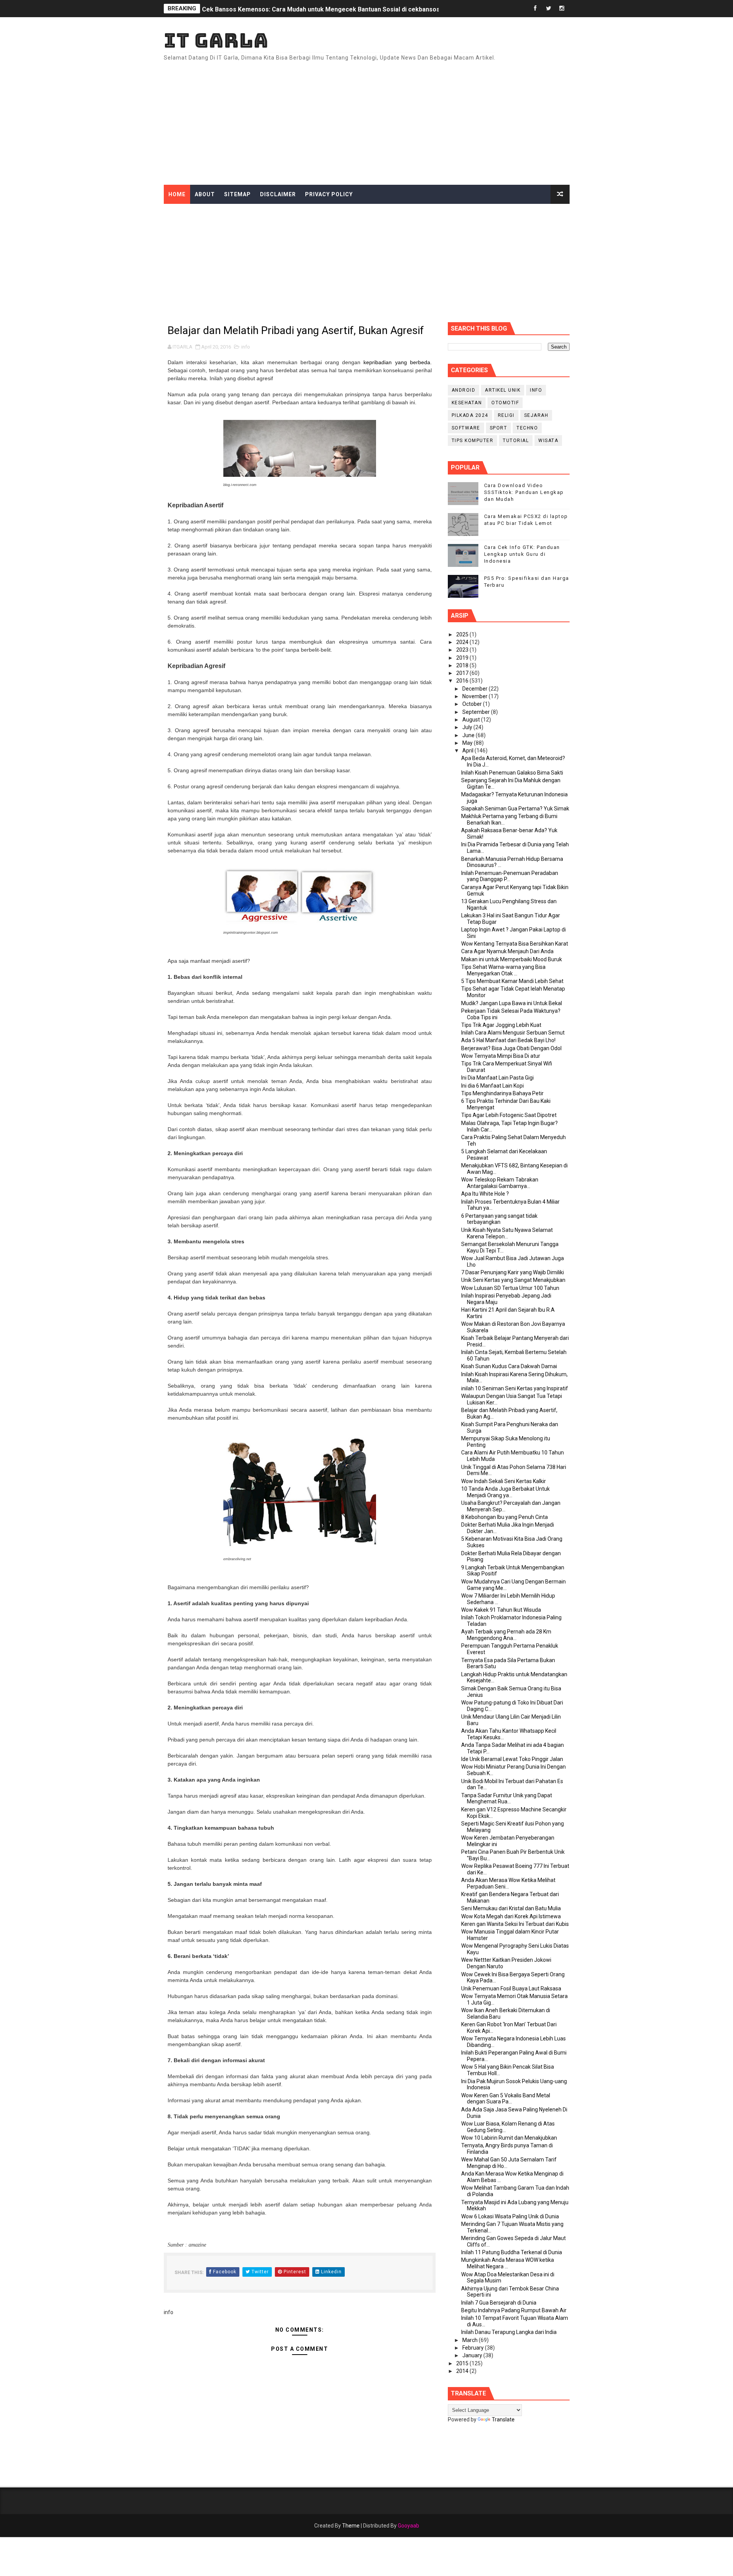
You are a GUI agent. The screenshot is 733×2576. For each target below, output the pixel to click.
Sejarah (536, 415)
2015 (463, 2363)
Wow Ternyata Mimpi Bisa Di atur (501, 1056)
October (473, 704)
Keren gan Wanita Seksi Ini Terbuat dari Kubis (515, 1924)
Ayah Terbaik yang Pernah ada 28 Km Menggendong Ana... (506, 1635)
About (205, 194)
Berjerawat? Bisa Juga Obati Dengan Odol (511, 1048)
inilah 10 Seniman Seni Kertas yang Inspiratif (515, 1388)
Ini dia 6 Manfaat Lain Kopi (492, 1086)
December (475, 689)
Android (464, 390)
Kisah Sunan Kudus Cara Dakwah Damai (509, 1366)
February (474, 2348)
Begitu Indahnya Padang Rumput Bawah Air (514, 2310)
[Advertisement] (430, 120)
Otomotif (505, 403)
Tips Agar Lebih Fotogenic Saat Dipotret (509, 1115)
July (468, 727)
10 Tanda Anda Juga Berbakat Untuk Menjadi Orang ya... (505, 1492)
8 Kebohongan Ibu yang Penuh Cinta (505, 1517)
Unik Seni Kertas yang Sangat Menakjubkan (513, 1280)
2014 (463, 2371)
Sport (499, 428)
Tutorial (516, 441)
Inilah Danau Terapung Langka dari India (509, 2332)
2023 (463, 650)
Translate (503, 2419)
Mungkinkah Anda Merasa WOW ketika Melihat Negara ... (508, 2263)
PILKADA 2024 (470, 415)
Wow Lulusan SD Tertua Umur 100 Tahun (510, 1288)
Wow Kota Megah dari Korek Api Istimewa (511, 1916)
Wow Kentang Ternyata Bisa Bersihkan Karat (515, 944)
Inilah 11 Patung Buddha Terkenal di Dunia (512, 2252)
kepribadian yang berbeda (397, 362)
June (469, 735)
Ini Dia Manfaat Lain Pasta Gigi (497, 1078)
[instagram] (562, 9)
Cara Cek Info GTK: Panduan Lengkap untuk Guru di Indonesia (522, 554)
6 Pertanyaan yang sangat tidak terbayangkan (499, 1219)
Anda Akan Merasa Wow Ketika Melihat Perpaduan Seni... (508, 1883)
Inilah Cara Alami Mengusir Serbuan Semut (513, 1033)
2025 (463, 634)
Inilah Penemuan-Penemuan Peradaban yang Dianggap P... (510, 876)
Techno (527, 428)
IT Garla (216, 40)
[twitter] (549, 9)
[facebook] (535, 9)
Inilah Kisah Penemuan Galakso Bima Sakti (512, 773)
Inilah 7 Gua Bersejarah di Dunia (499, 2303)
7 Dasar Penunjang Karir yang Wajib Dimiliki (513, 1272)
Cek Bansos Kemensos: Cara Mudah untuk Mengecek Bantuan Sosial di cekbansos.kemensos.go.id (345, 9)
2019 (463, 658)
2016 (463, 681)
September (477, 712)
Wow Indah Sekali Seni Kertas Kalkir (504, 1481)
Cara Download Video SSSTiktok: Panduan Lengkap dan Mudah (524, 492)
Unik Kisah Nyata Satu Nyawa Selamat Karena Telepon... (507, 1233)
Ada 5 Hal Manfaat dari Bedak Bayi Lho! (508, 1040)
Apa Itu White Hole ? (485, 1194)
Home (177, 194)
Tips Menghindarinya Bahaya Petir (502, 1093)
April (468, 751)
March (471, 2340)
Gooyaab (408, 2526)
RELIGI (506, 415)
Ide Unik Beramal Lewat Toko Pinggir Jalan (512, 1759)
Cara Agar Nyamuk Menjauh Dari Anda (507, 951)
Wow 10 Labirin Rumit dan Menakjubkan (509, 2138)
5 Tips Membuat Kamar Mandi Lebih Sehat (512, 981)
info (246, 347)
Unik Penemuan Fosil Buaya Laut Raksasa (511, 1988)
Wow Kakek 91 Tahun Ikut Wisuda (501, 1610)
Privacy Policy (329, 194)
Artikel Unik (503, 390)
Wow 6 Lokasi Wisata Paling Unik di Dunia (510, 2216)
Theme (351, 2526)
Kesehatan (467, 403)
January (473, 2355)
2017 (463, 673)
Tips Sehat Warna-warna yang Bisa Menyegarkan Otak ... (503, 970)
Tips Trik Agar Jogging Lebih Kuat (501, 1025)
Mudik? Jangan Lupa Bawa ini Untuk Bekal (512, 1003)
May (468, 743)
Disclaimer (278, 194)
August (472, 720)
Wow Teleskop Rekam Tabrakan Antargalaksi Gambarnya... (500, 1183)
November (475, 696)
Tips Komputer (473, 441)
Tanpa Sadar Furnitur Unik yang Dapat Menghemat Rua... (507, 1799)
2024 (463, 642)
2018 (463, 665)
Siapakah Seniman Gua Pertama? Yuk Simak (515, 809)
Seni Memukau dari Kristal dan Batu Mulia (511, 1908)
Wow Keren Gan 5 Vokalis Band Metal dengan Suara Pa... (506, 2099)
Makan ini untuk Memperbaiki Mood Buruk (512, 959)
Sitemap (237, 194)
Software (466, 428)
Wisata (548, 441)
